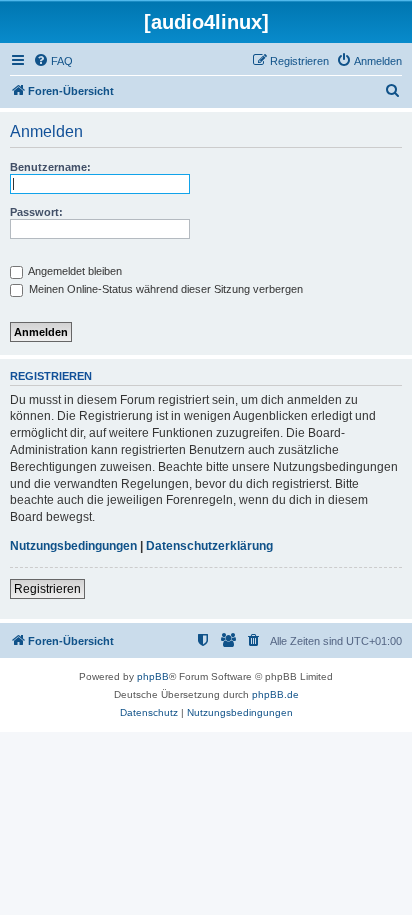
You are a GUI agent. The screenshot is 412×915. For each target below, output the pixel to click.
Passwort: (36, 212)
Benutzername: (50, 167)
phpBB (153, 676)
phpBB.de (275, 694)
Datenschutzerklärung (209, 546)
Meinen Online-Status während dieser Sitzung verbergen (164, 289)
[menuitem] (53, 61)
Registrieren (47, 589)
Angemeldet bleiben (74, 271)
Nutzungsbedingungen (73, 546)
